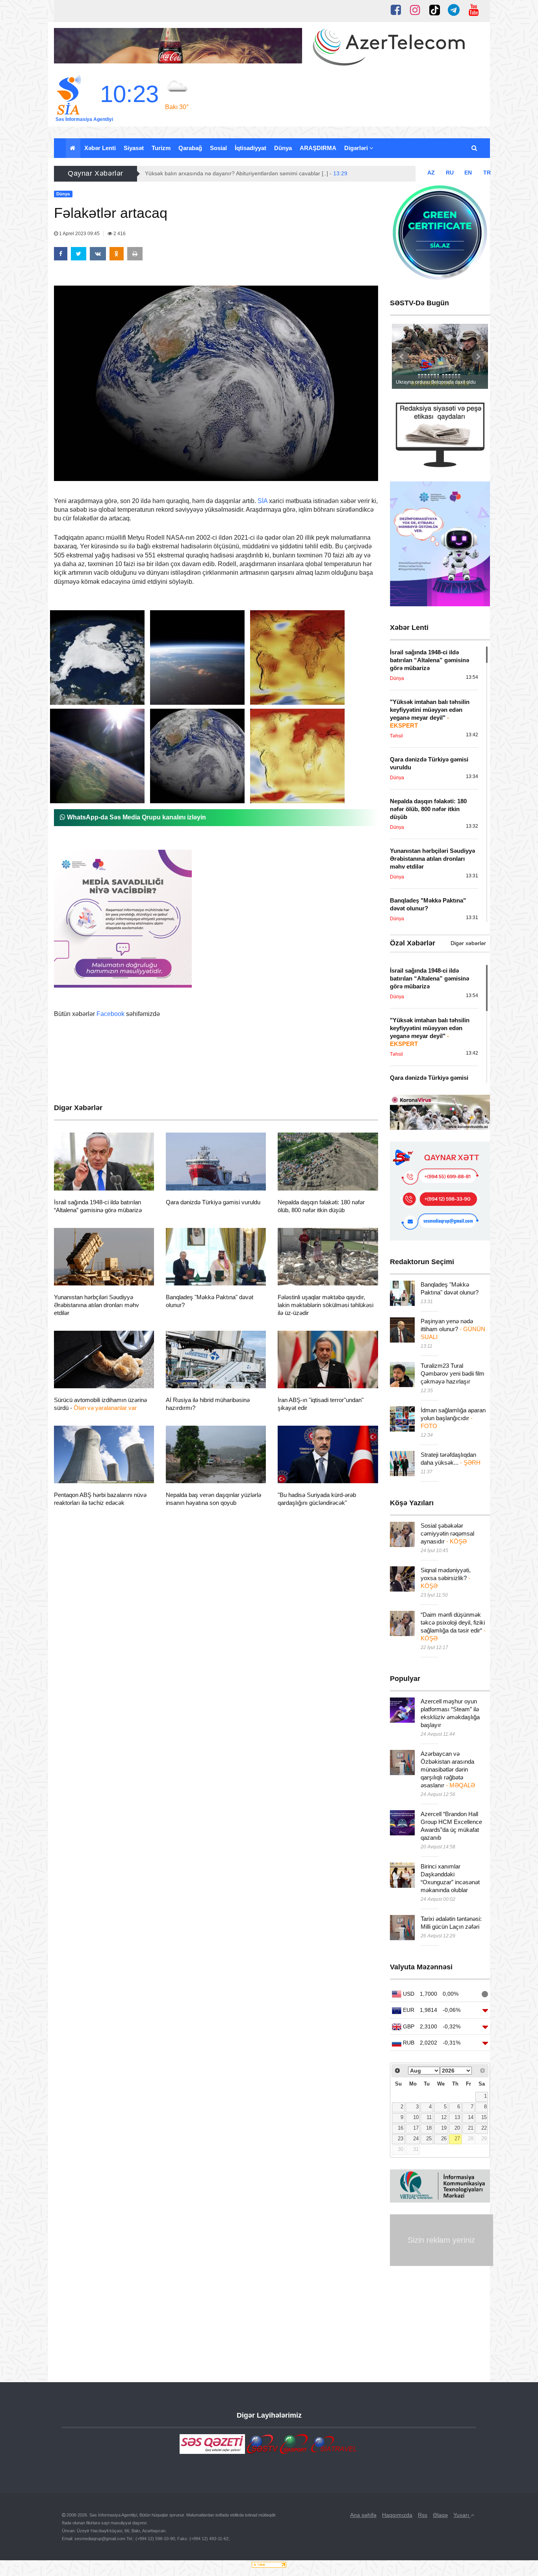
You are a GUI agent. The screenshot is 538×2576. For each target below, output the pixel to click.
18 (429, 2128)
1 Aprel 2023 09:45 (79, 234)
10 (416, 2117)
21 (471, 2128)
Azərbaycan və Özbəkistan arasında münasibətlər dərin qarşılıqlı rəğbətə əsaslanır (448, 1769)
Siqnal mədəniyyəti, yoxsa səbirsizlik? (446, 1578)
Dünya (283, 148)
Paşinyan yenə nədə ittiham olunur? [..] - (224, 173)
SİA (263, 501)
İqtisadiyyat (250, 148)
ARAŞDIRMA (318, 148)
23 (401, 2139)
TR (487, 173)
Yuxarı (462, 2515)
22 (484, 2128)
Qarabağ (190, 148)
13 (457, 2117)
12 (444, 2117)
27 (457, 2139)
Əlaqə (440, 2515)
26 (444, 2139)
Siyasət (134, 148)
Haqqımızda (397, 2515)
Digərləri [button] (357, 148)
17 (416, 2128)
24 (416, 2139)
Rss (423, 2515)
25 (429, 2139)
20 (457, 2128)
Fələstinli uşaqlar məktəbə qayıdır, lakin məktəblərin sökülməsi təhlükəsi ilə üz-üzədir (326, 1305)
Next (478, 357)
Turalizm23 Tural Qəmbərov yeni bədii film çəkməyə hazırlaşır (453, 1373)
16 (401, 2128)
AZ (431, 173)
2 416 (119, 234)
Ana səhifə (363, 2515)
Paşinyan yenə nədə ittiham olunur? (453, 1329)
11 (429, 2117)
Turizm (161, 148)
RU (450, 173)
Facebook (110, 1014)
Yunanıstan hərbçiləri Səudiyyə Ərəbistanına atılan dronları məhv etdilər (96, 1305)
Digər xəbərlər (468, 943)
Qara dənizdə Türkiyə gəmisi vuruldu (213, 1202)
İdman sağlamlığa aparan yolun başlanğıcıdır (453, 1418)
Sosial (218, 148)
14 (471, 2117)
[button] (475, 148)
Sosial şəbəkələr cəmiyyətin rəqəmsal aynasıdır (447, 1533)
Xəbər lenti (100, 148)
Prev (402, 357)
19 (444, 2128)
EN (468, 173)
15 (484, 2117)
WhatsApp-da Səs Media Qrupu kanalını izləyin (136, 817)
